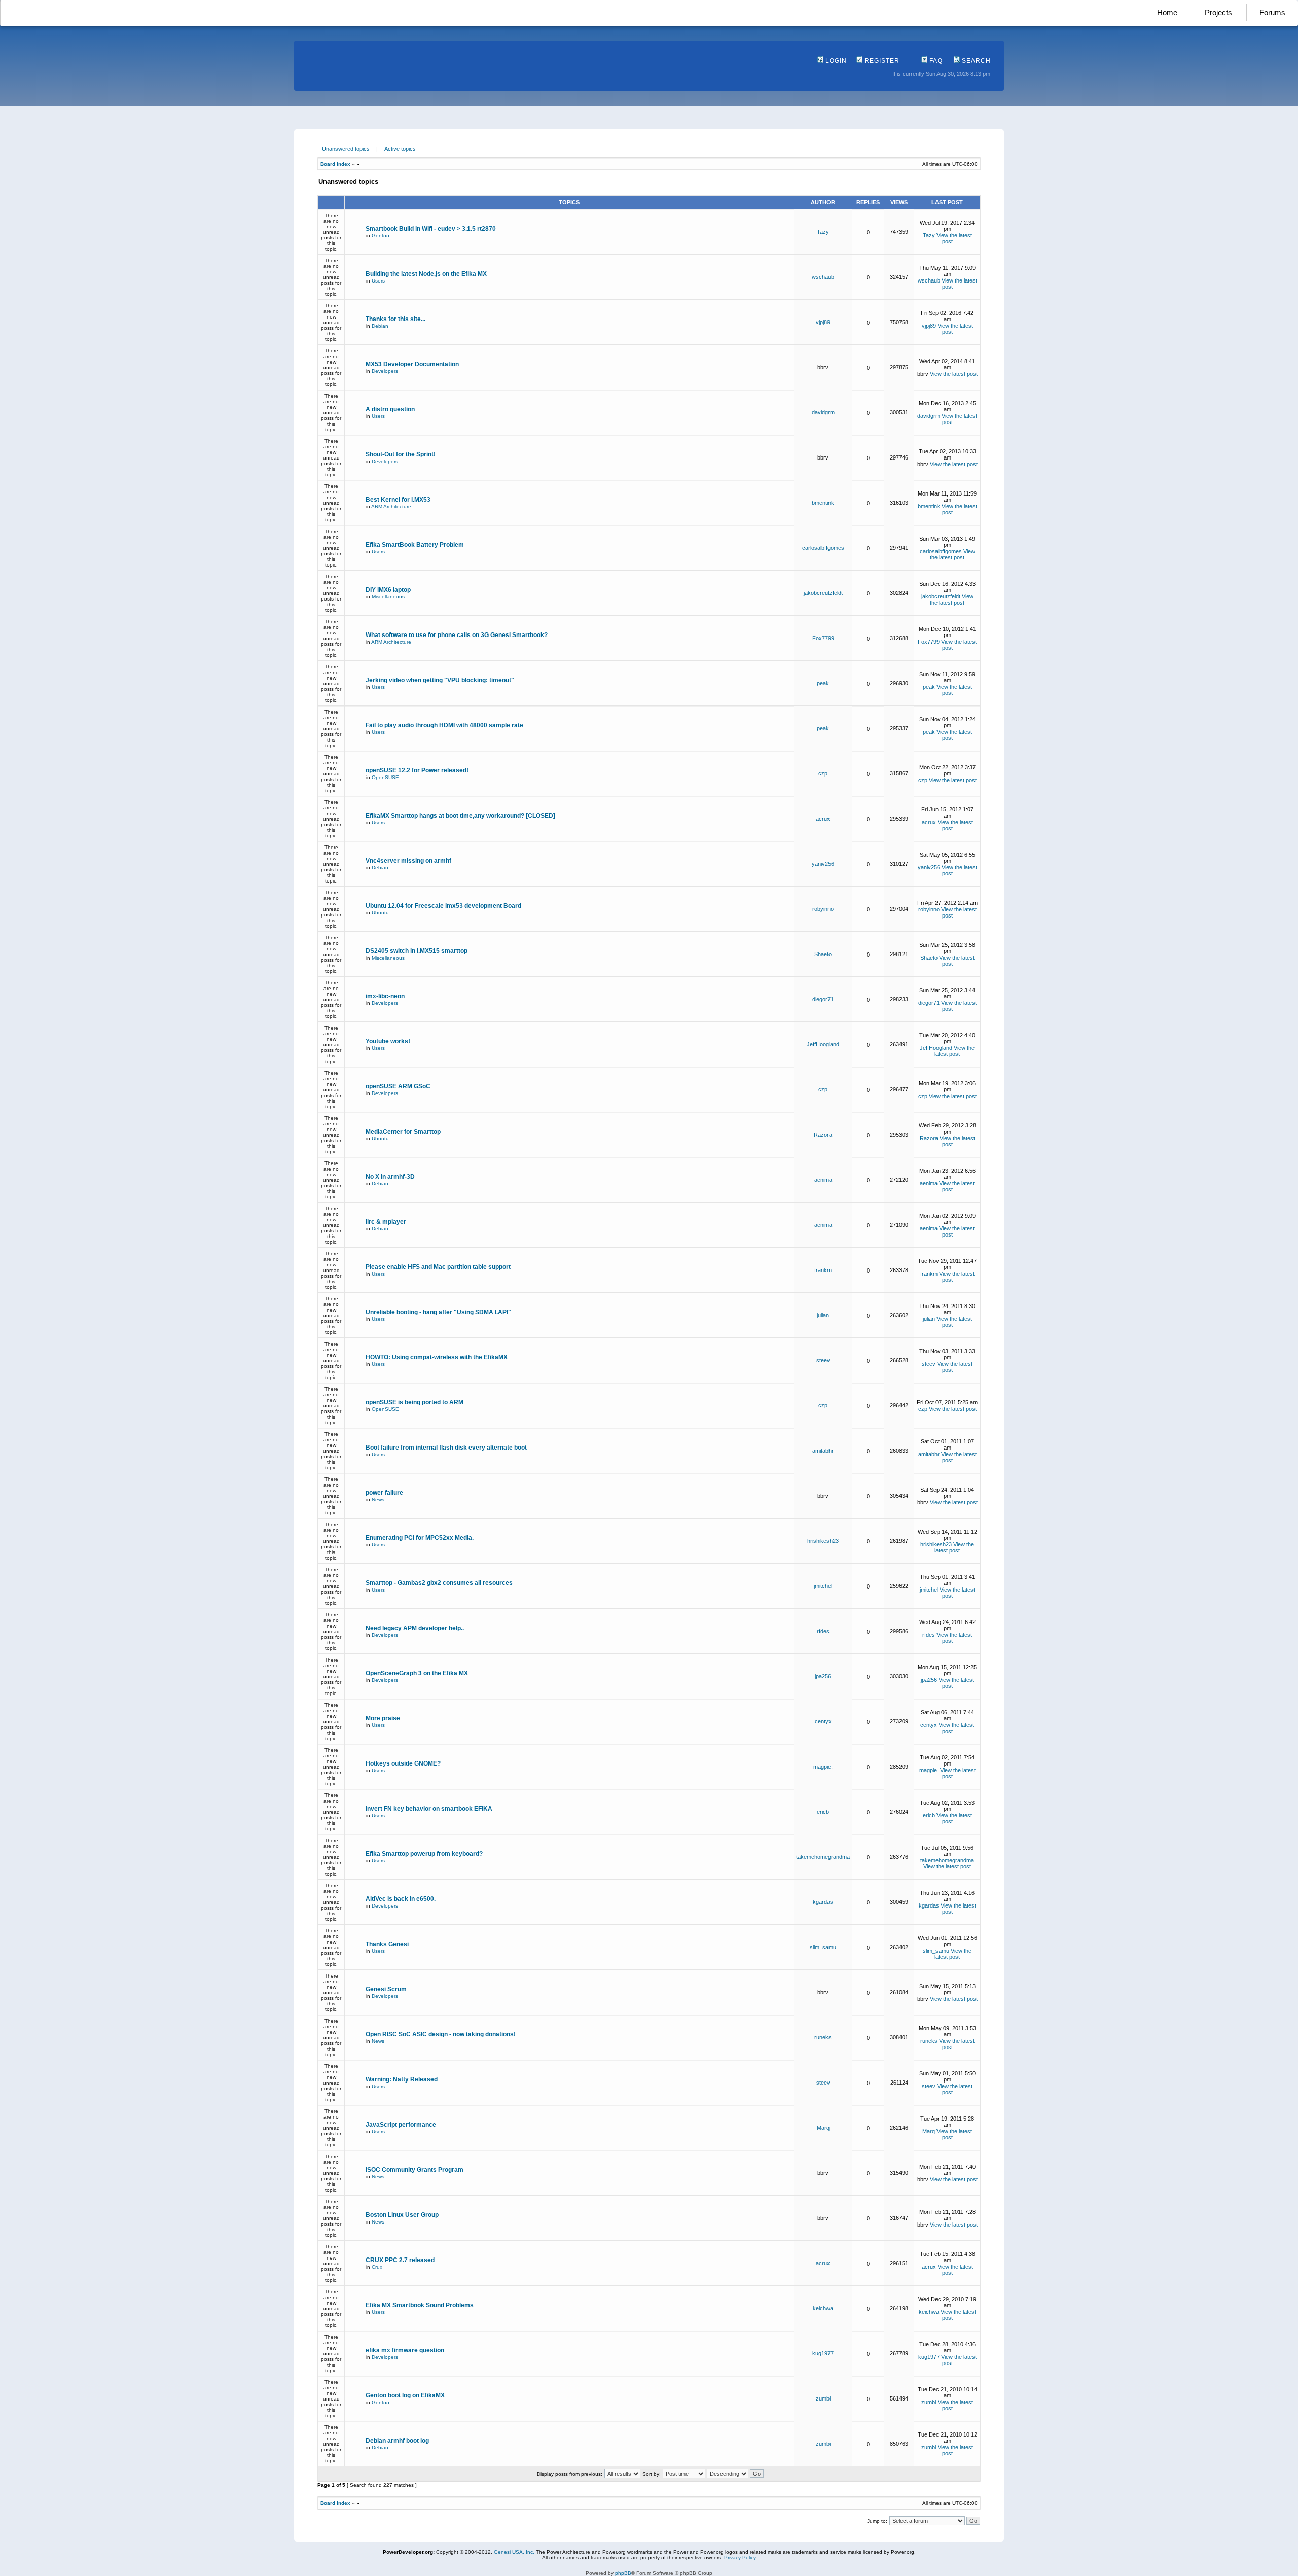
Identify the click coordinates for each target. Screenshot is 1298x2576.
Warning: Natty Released (402, 2079)
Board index (335, 164)
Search (975, 61)
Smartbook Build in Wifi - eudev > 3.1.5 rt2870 (431, 229)
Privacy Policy (740, 2557)
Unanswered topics (346, 149)
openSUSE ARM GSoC (398, 1086)
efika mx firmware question (405, 2350)
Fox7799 (823, 638)
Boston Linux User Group (402, 2215)
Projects (1218, 12)
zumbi (823, 2398)
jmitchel (823, 1586)
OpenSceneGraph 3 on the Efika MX (417, 1673)
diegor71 (823, 999)
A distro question (390, 409)
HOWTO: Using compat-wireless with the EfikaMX (437, 1357)
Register (881, 61)
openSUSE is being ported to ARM (414, 1402)
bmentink (823, 503)
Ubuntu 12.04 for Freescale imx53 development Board (443, 906)
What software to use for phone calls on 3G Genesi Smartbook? (457, 635)
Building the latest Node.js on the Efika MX (426, 274)
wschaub (823, 277)
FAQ (935, 61)
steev (823, 1360)
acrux (823, 819)
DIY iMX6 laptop (388, 590)
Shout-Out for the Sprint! (401, 454)
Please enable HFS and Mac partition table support (438, 1267)
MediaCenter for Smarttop (403, 1132)
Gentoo (381, 236)
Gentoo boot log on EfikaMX (405, 2395)
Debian (380, 326)
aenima (823, 1180)
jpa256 (823, 1676)
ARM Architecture (391, 506)
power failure (384, 1493)
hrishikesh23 (823, 1541)
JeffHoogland (823, 1044)
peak (823, 683)
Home (1167, 12)
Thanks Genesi (387, 1944)
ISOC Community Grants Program (414, 2170)
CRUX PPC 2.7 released (400, 2260)
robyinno (823, 909)
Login (835, 61)
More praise (383, 1718)
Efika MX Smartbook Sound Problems (420, 2305)
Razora (823, 1135)
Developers (385, 371)
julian (823, 1315)
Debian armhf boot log (397, 2441)
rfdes (823, 1631)
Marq (823, 2128)
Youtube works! (388, 1041)
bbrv (823, 367)
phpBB (623, 2573)
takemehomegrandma (823, 1857)
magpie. (823, 1767)
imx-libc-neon (385, 996)
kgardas (823, 1902)
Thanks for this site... (395, 319)
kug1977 (823, 2353)
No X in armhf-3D (390, 1177)
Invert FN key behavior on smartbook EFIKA (429, 1809)
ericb (823, 1812)
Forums (1272, 12)
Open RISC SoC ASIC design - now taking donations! (441, 2034)
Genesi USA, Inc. (514, 2552)
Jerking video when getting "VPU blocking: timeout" (440, 680)
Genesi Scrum (386, 1989)
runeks (823, 2037)
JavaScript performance (401, 2125)
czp (823, 773)
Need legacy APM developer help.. (415, 1628)
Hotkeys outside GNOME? (403, 1763)
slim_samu (823, 1947)
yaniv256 (823, 864)
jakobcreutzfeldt (823, 593)
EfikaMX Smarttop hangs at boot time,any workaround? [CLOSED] (460, 816)
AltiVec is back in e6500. (401, 1899)
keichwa (823, 2308)
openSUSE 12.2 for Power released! (417, 770)
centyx (823, 1721)
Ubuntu (380, 913)
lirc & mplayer (386, 1222)
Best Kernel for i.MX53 (398, 500)
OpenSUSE (385, 777)
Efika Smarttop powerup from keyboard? (424, 1854)
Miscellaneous (388, 597)
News (378, 1499)
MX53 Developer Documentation (412, 364)
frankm (823, 1270)
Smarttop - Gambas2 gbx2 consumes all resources (439, 1583)
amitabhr (823, 1451)
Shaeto (823, 954)
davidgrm (823, 412)
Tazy (823, 232)
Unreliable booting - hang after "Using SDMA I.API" (438, 1312)
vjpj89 (823, 322)
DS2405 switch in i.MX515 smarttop (417, 951)
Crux (377, 2267)
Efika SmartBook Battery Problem (415, 545)
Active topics (400, 149)
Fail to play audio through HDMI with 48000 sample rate (444, 725)
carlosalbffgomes (823, 548)
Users (378, 281)
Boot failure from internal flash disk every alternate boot (446, 1448)
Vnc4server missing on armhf (408, 861)
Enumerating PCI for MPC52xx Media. (420, 1538)
